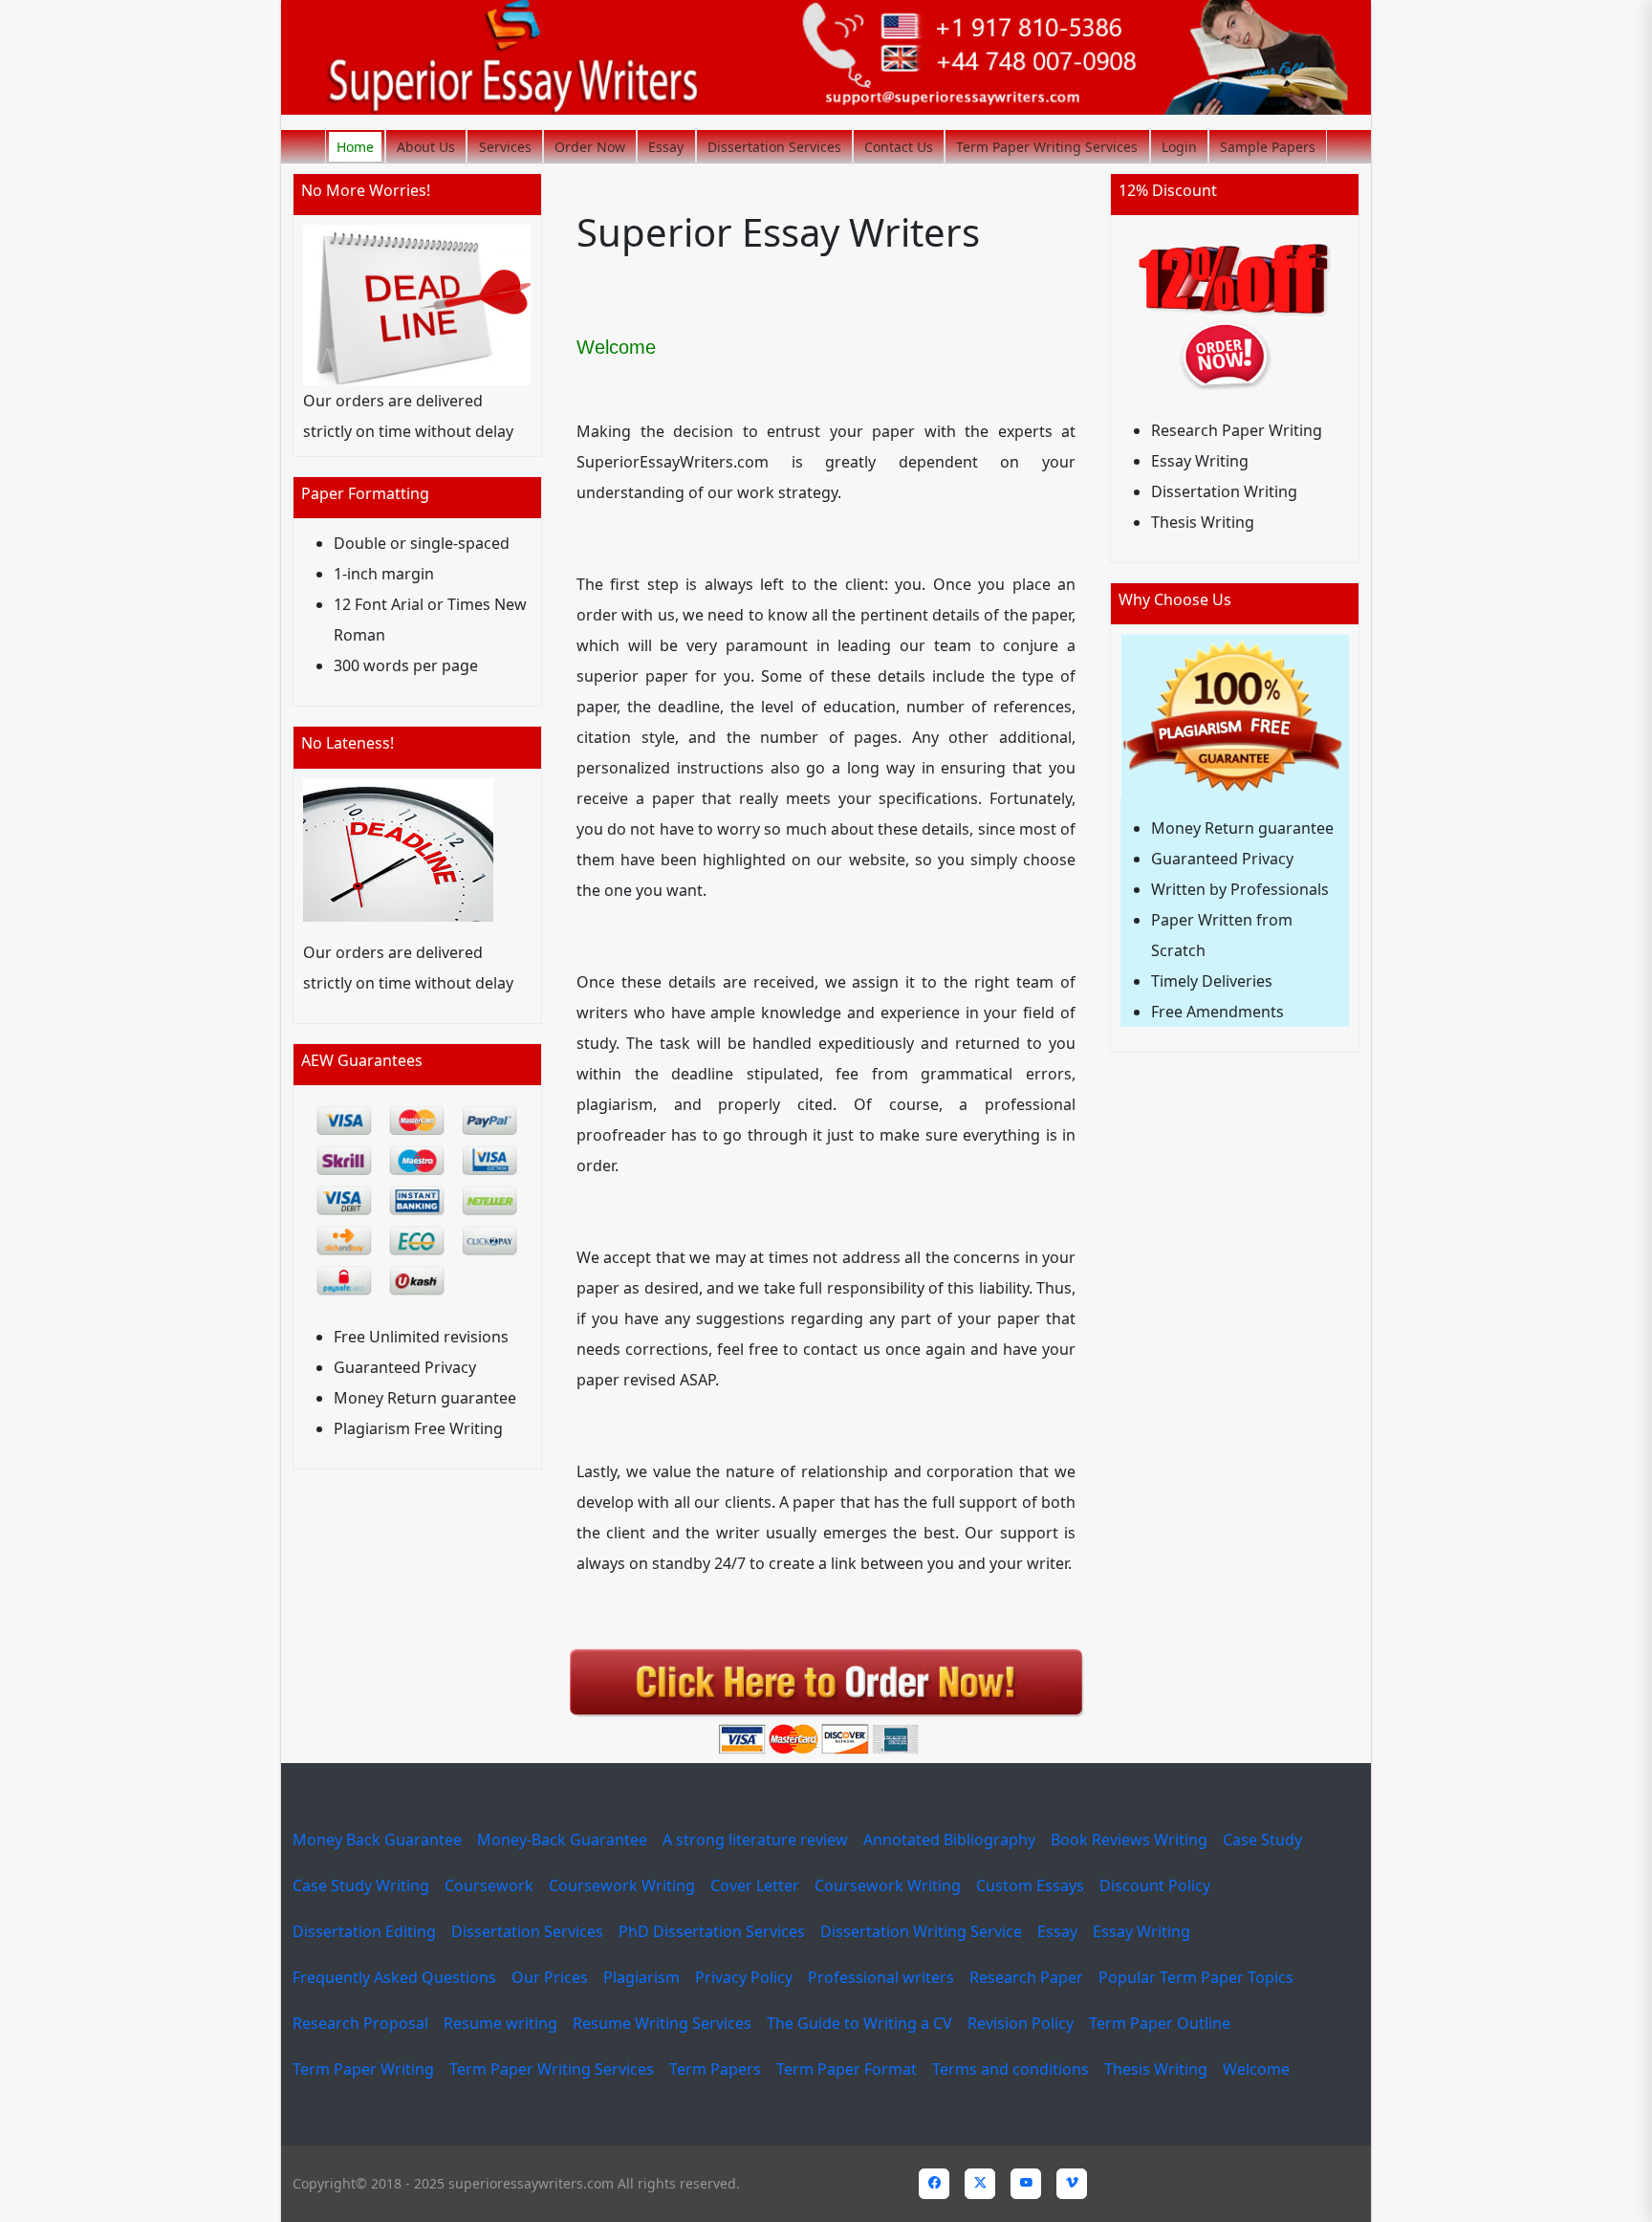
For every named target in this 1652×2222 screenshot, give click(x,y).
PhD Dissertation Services (712, 1931)
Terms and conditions (1011, 2069)
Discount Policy (1155, 1885)
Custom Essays (1030, 1885)
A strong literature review (755, 1840)
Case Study (1262, 1840)
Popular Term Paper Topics (1196, 1977)
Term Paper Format (847, 2069)
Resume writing (500, 2023)
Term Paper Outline (1160, 2023)
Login (1179, 147)
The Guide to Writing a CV (859, 2023)
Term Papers (715, 2069)
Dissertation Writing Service (921, 1931)
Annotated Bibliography (949, 1840)
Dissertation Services (774, 147)
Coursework (489, 1885)
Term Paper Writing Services (1047, 147)
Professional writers (881, 1977)
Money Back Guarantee (377, 1840)
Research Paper (1026, 1977)
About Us (426, 147)
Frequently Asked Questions (394, 1977)
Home (355, 147)
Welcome (1256, 2069)
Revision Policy (1021, 2023)
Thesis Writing (1156, 2069)
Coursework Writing (622, 1885)
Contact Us (899, 147)
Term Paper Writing (363, 2069)
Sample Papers (1268, 147)
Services (505, 147)
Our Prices (550, 1977)
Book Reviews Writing (1129, 1840)
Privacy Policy (744, 1977)
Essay (666, 147)
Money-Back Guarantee (562, 1840)
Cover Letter (755, 1885)
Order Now (590, 147)
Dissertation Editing (364, 1931)
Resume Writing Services (662, 2023)
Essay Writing (1141, 1931)
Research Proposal (360, 2023)
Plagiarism (641, 1977)
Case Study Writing (361, 1885)
